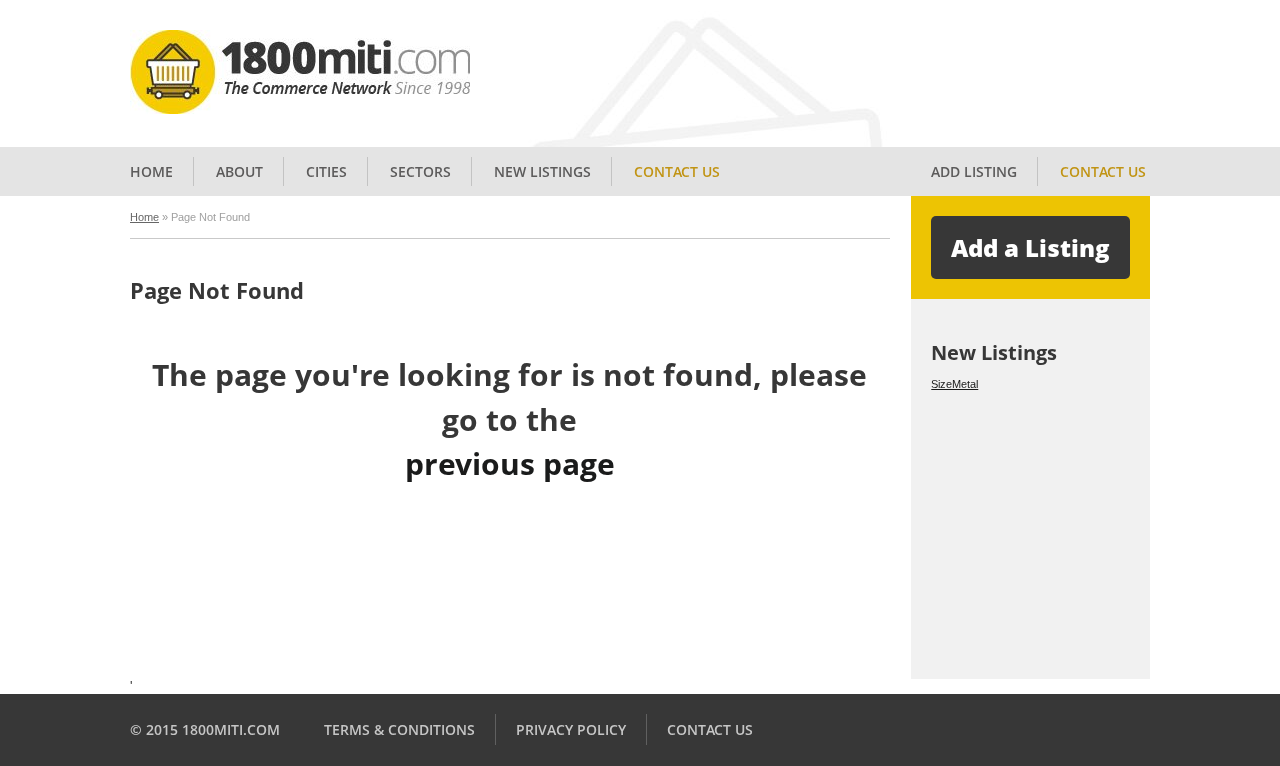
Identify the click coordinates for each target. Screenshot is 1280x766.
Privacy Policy (571, 729)
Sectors (420, 171)
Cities (326, 171)
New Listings (542, 171)
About (239, 171)
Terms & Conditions (399, 729)
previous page (510, 463)
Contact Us (677, 171)
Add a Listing (1030, 247)
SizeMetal (954, 384)
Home (151, 171)
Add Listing (974, 171)
